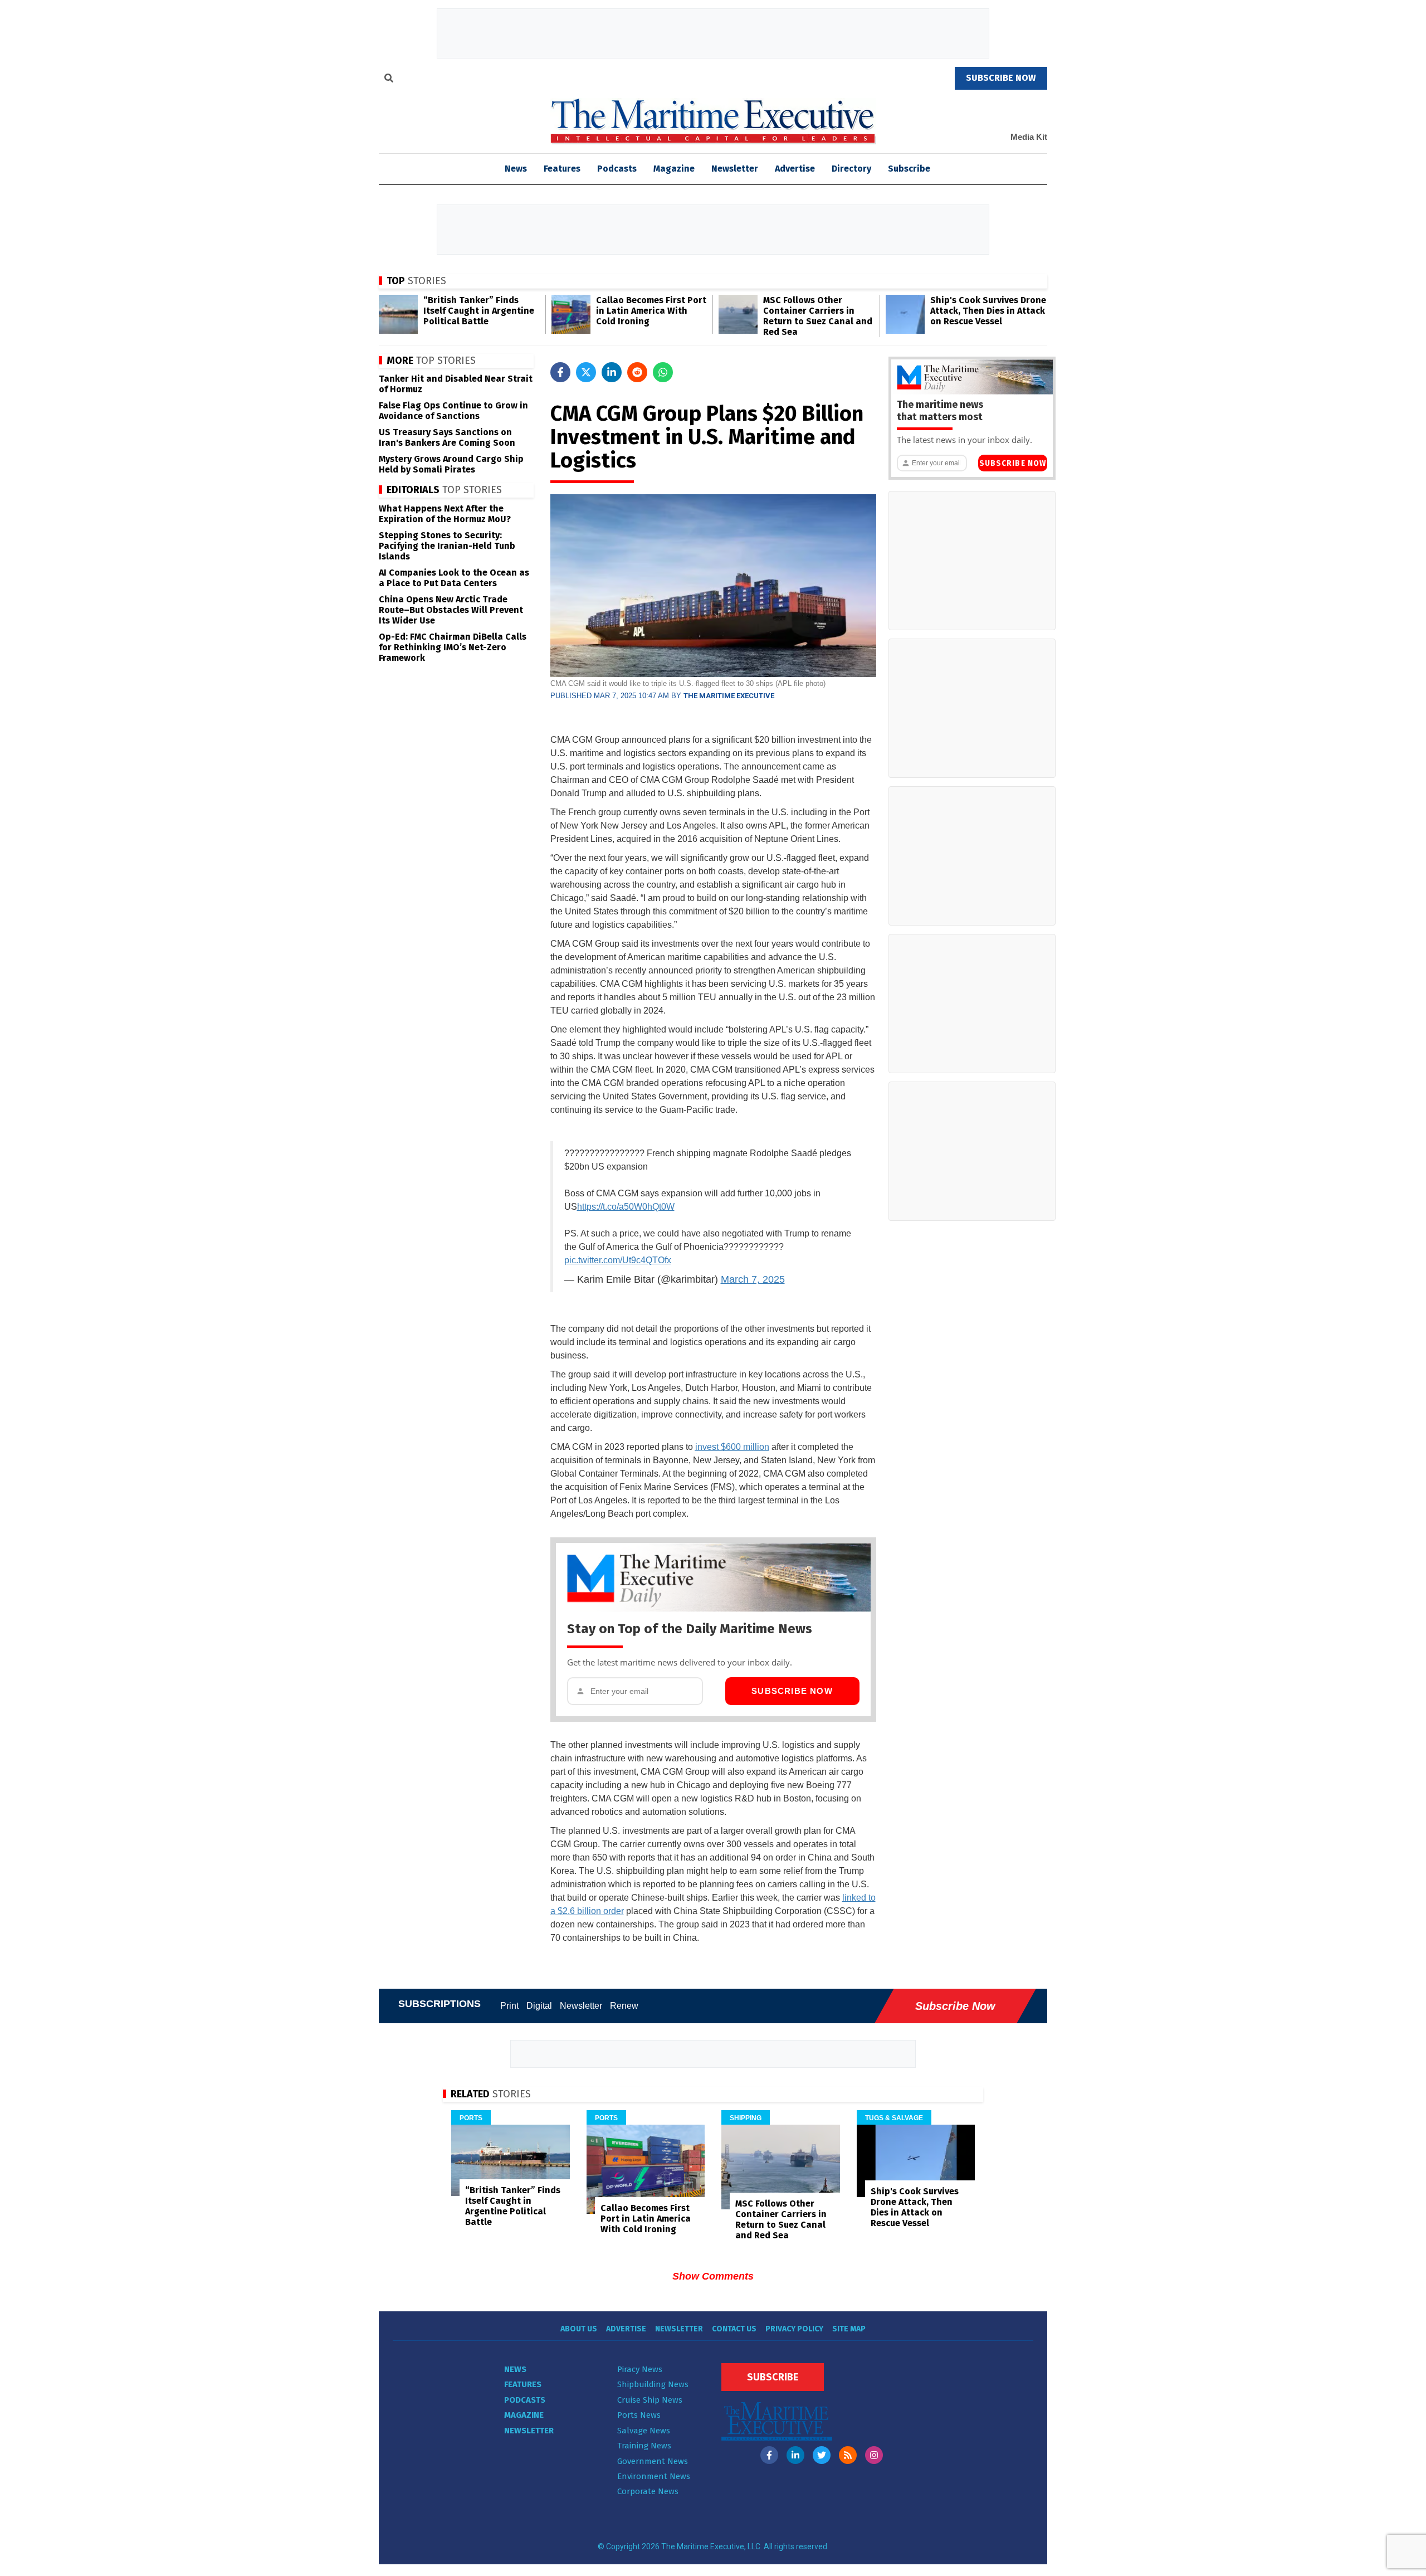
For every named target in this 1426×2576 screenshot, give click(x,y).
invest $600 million (732, 1447)
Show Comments (713, 2276)
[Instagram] (874, 2455)
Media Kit (1029, 137)
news (516, 169)
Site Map (849, 2329)
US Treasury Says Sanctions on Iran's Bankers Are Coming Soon (447, 437)
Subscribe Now (792, 1691)
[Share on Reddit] (637, 372)
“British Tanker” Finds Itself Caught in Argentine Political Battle (479, 311)
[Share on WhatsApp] (663, 372)
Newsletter (735, 169)
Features (562, 169)
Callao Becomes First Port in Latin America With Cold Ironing (651, 311)
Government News (653, 2461)
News (515, 2369)
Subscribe (909, 169)
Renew (624, 2006)
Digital (539, 2006)
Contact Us (734, 2329)
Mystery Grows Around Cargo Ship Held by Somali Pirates (451, 464)
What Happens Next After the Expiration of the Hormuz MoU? (445, 514)
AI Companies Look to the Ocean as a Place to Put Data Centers (454, 578)
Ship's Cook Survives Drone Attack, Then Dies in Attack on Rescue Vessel (988, 311)
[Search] (389, 80)
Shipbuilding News (653, 2384)
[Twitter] (822, 2455)
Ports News (639, 2415)
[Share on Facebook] (560, 372)
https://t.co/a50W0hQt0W (626, 1207)
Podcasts (617, 169)
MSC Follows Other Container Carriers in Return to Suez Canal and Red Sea (818, 316)
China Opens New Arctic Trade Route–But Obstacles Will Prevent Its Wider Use (451, 610)
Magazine (674, 169)
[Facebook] (769, 2455)
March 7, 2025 (753, 1279)
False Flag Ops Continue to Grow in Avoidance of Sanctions (453, 411)
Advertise (795, 169)
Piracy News (640, 2369)
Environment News (654, 2476)
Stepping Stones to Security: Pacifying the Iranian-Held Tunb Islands (447, 546)
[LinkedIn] (795, 2455)
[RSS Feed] (848, 2455)
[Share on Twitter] (586, 372)
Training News (644, 2446)
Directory (851, 169)
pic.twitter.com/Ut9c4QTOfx (618, 1260)
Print (509, 2006)
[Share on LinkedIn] (612, 372)
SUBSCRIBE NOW (1001, 78)
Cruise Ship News (650, 2400)
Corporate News (648, 2491)
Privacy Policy (794, 2329)
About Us (579, 2329)
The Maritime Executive (729, 696)
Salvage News (644, 2431)
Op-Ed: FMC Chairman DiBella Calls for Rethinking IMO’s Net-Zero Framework (453, 647)
